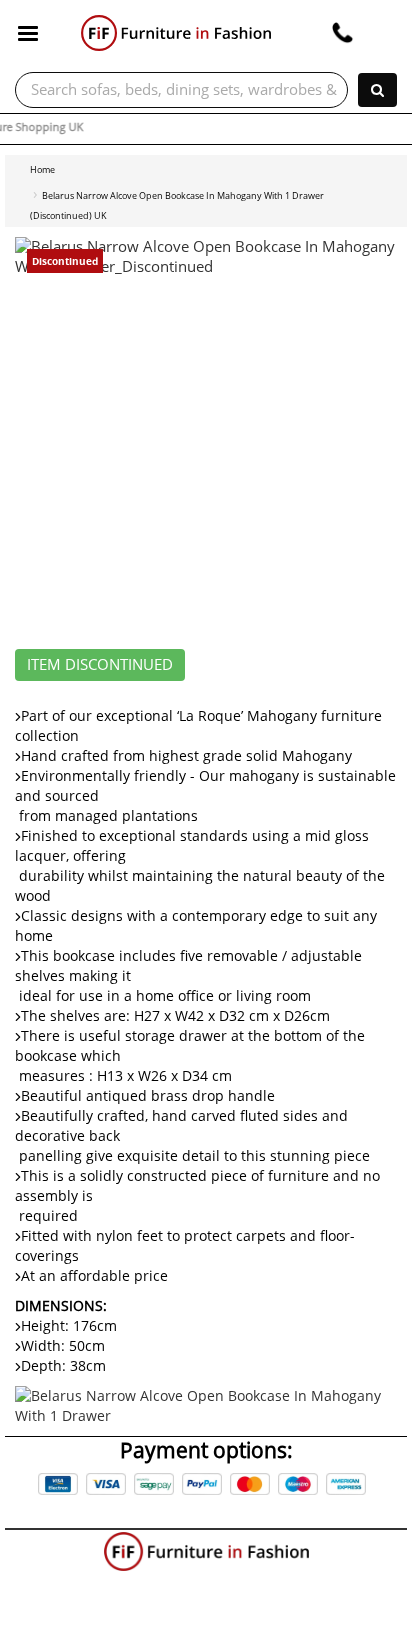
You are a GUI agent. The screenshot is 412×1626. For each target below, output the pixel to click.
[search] (377, 90)
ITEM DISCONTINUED (100, 665)
